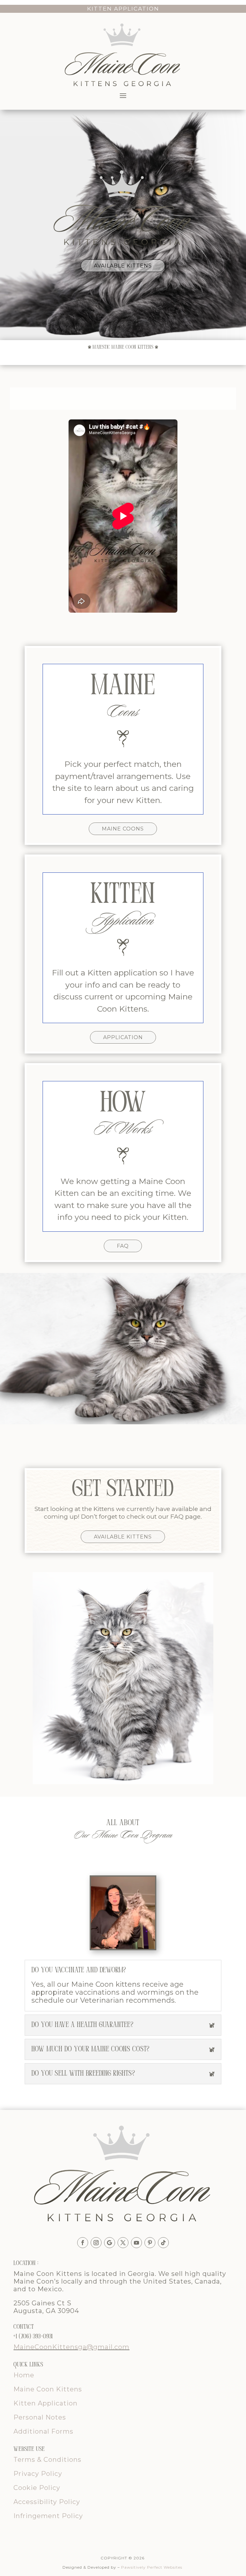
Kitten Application (45, 2403)
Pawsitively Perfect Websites (152, 2567)
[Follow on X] (123, 2243)
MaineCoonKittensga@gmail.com (71, 2347)
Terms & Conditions (47, 2460)
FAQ (123, 1246)
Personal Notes (40, 2417)
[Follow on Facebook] (83, 2243)
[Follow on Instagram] (96, 2243)
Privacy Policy (38, 2474)
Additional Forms (44, 2431)
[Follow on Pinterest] (150, 2243)
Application (123, 1037)
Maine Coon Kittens (48, 2389)
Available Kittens (123, 266)
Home (24, 2375)
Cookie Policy (37, 2488)
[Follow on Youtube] (136, 2243)
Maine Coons (123, 829)
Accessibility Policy (47, 2502)
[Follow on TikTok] (163, 2243)
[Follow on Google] (110, 2243)
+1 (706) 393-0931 (33, 2337)
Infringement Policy (48, 2516)
